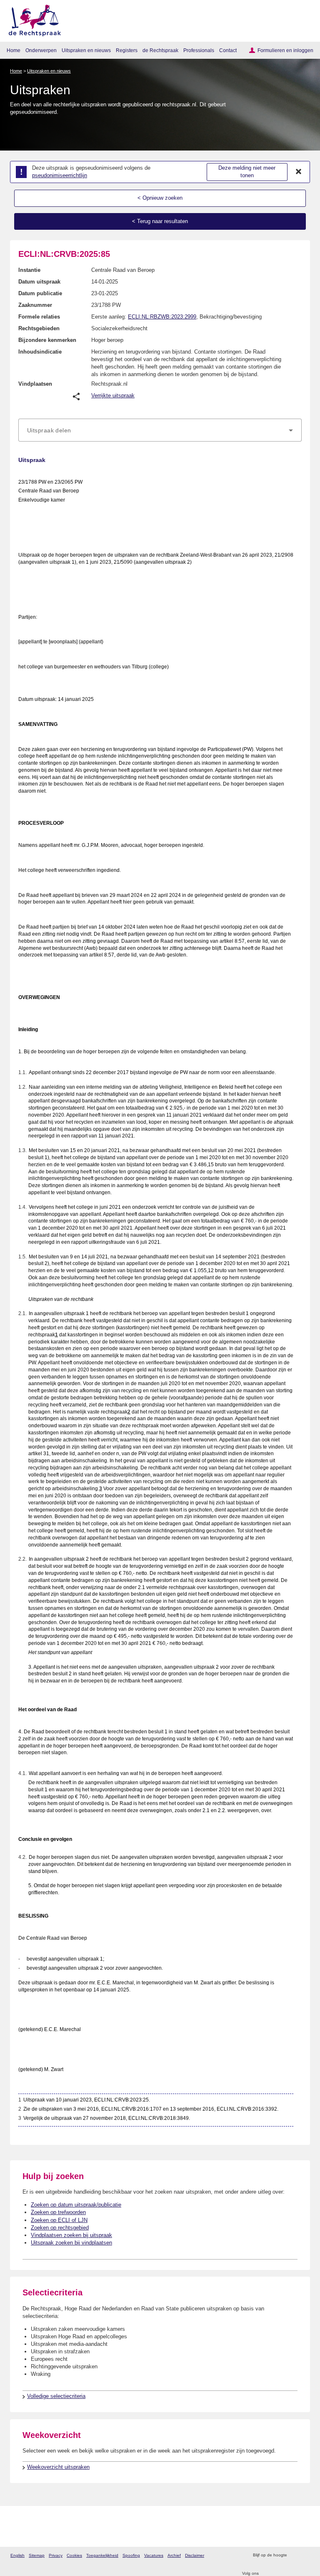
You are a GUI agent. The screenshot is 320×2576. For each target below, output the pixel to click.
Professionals (199, 50)
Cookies (74, 2555)
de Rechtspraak (160, 50)
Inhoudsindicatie (40, 352)
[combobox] (160, 430)
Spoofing (131, 2555)
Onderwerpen (41, 50)
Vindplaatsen (35, 384)
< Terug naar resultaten (160, 221)
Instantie (29, 270)
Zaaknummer (35, 305)
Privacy (56, 2555)
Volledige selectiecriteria (56, 2396)
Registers (127, 50)
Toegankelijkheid (102, 2555)
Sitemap (37, 2555)
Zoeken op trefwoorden (58, 2212)
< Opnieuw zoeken (160, 198)
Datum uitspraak (39, 282)
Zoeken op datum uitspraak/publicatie (76, 2205)
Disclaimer (195, 2555)
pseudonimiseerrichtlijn (60, 175)
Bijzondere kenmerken (47, 340)
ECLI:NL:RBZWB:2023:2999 (162, 317)
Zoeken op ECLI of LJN (59, 2220)
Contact (228, 50)
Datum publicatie (40, 293)
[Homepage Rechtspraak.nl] (32, 19)
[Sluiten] (299, 172)
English (17, 2555)
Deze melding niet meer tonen (247, 172)
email (305, 2555)
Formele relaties (39, 317)
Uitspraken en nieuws (86, 50)
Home (14, 50)
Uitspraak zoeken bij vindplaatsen (71, 2243)
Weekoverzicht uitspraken (58, 2467)
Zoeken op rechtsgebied (60, 2228)
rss (294, 2555)
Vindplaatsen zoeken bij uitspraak (71, 2235)
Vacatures (154, 2555)
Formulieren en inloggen (285, 50)
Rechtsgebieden (39, 328)
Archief (174, 2555)
